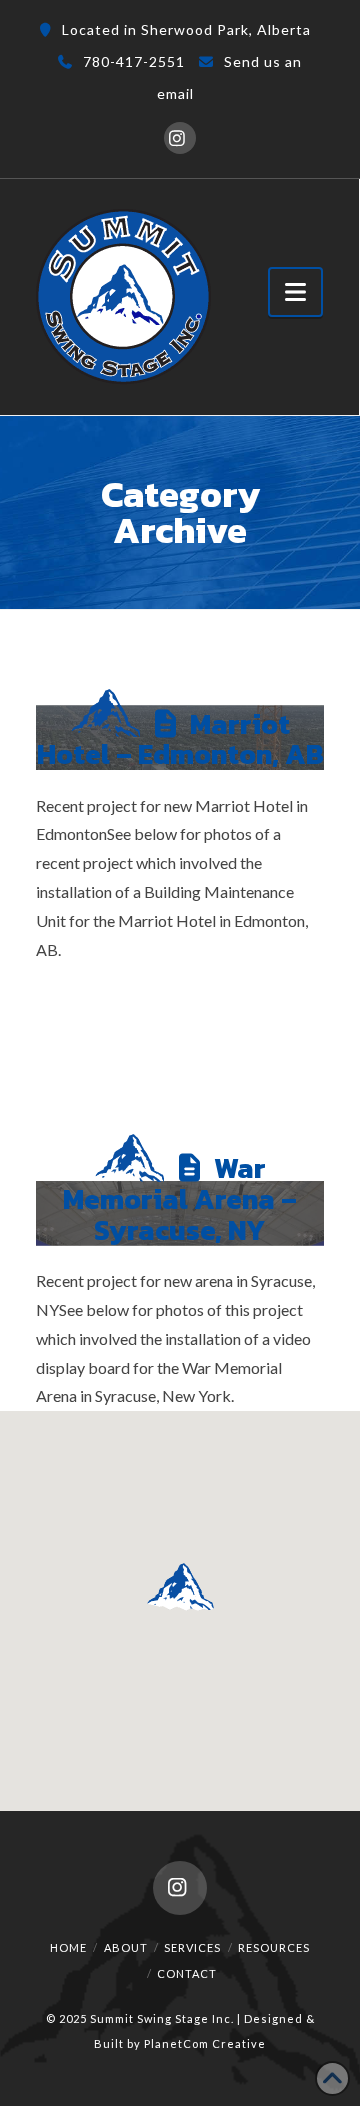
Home (68, 1947)
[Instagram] (180, 138)
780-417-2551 (134, 61)
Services (192, 1947)
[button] (295, 292)
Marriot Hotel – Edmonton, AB (180, 739)
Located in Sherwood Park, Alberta (186, 29)
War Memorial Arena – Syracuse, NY (180, 1199)
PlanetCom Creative (205, 2043)
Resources (274, 1947)
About (126, 1947)
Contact (187, 1973)
